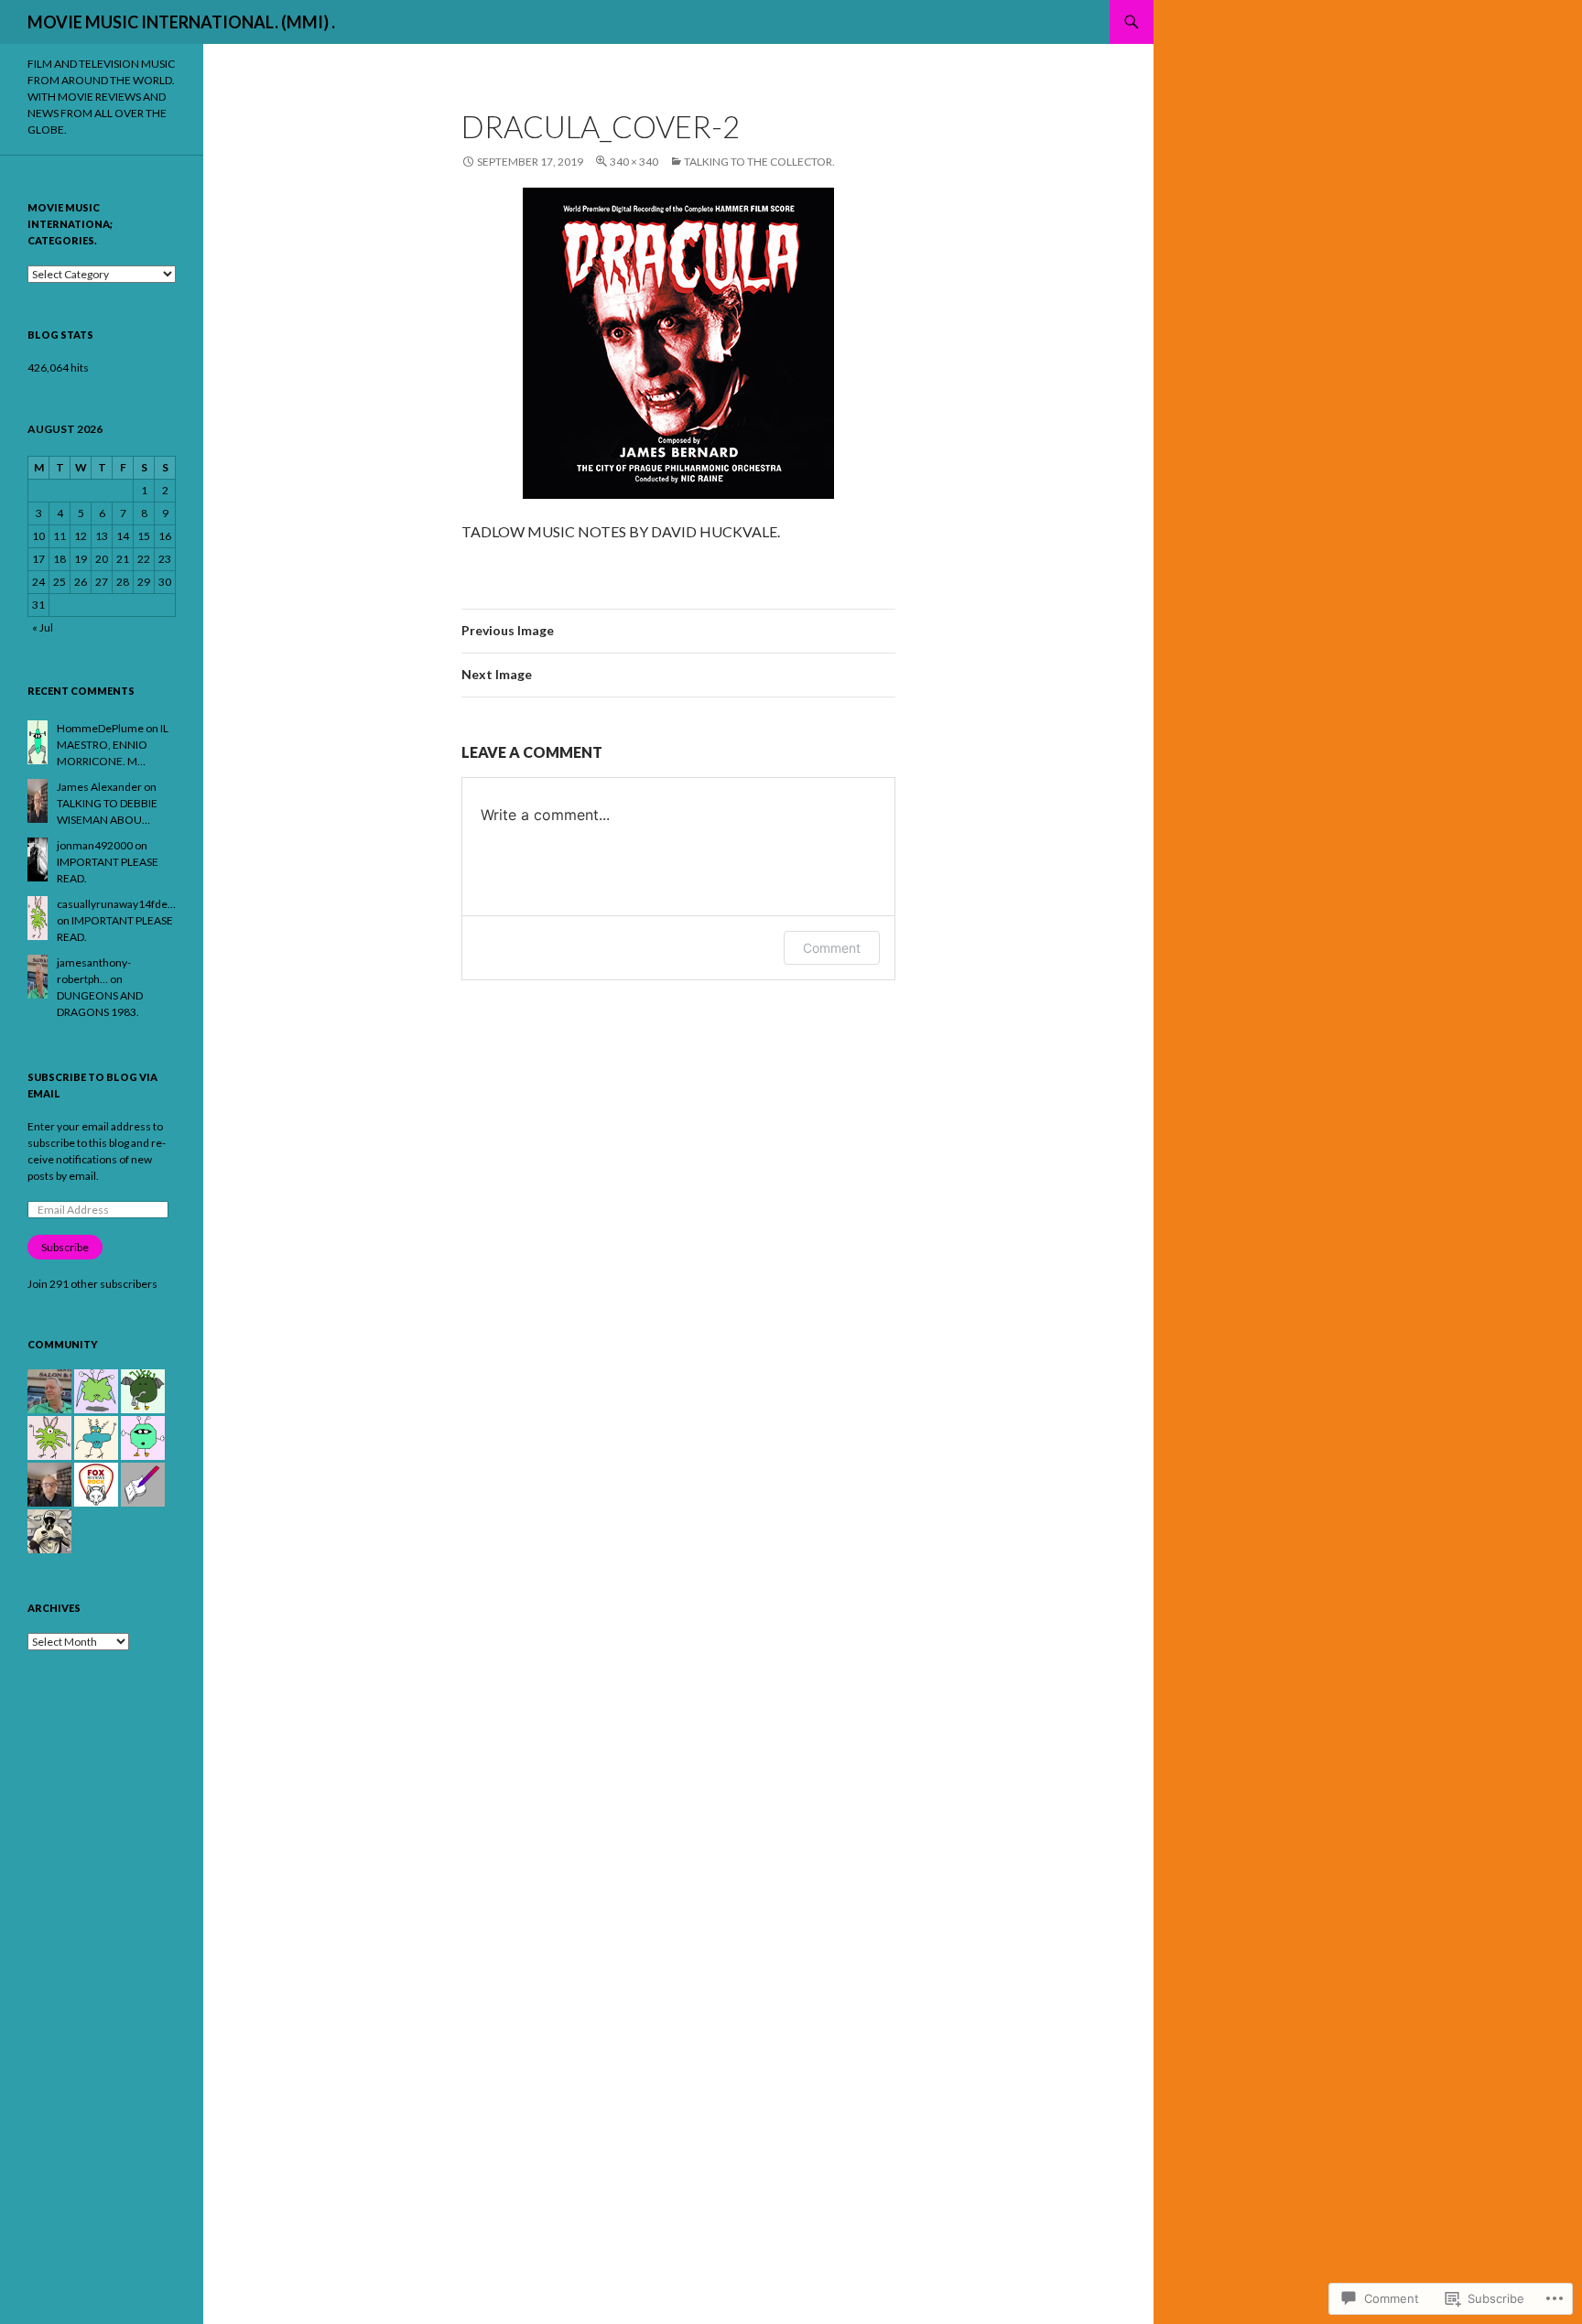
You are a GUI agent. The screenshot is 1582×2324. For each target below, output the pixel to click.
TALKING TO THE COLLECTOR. (759, 162)
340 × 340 (634, 162)
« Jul (43, 627)
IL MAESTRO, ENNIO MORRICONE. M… (113, 745)
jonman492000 (95, 845)
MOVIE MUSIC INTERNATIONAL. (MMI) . (181, 22)
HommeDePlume (100, 728)
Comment (832, 948)
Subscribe (65, 1247)
